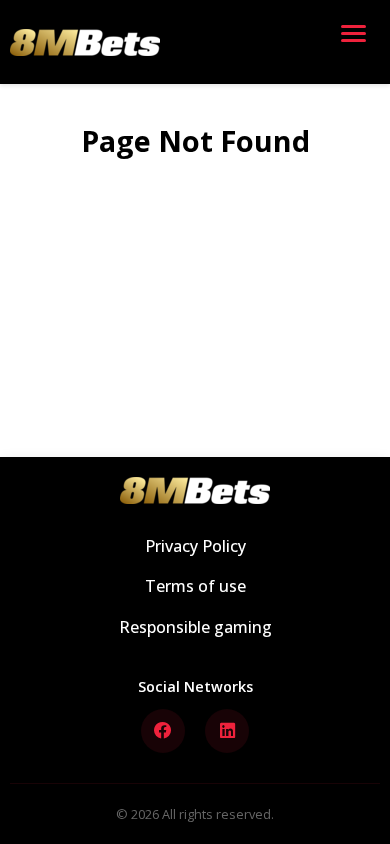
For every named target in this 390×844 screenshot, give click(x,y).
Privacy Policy (195, 546)
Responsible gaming (195, 627)
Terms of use (195, 586)
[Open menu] (358, 42)
